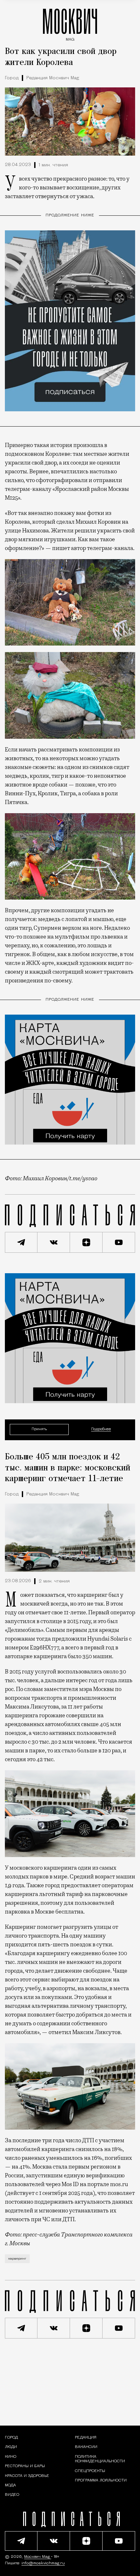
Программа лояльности (101, 2480)
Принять (39, 1429)
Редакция (86, 2438)
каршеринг (17, 2259)
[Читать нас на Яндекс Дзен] (86, 1242)
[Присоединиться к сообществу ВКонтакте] (54, 1242)
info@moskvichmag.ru (43, 2563)
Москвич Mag (38, 2557)
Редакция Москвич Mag (53, 78)
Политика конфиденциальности (100, 2459)
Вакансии (86, 2447)
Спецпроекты (90, 2471)
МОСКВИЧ (70, 23)
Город (12, 78)
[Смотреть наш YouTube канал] (119, 1242)
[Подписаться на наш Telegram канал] (21, 1242)
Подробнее (101, 1430)
